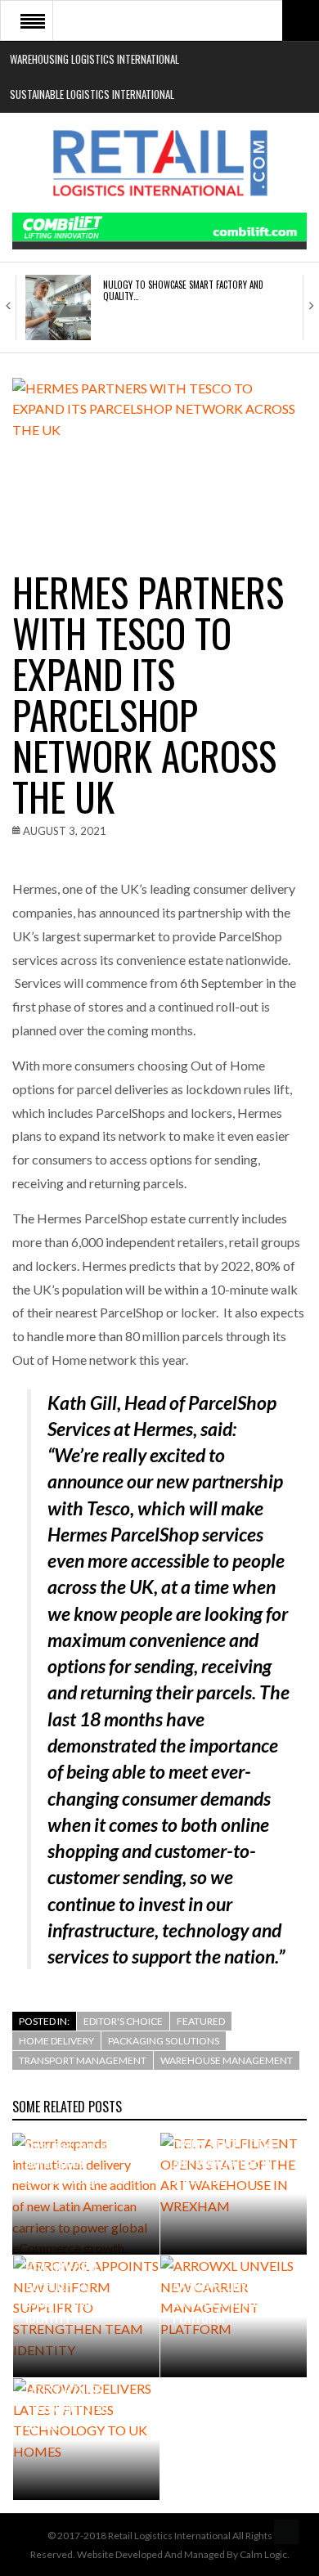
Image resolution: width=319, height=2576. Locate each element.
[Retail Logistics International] (159, 163)
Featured (201, 2021)
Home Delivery (56, 2041)
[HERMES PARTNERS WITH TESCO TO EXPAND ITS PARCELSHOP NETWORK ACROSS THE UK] (159, 456)
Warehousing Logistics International (94, 59)
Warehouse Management (227, 2060)
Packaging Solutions (164, 2041)
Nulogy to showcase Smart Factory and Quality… (183, 290)
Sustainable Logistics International (92, 94)
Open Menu (33, 20)
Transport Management (83, 2060)
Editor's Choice (123, 2021)
